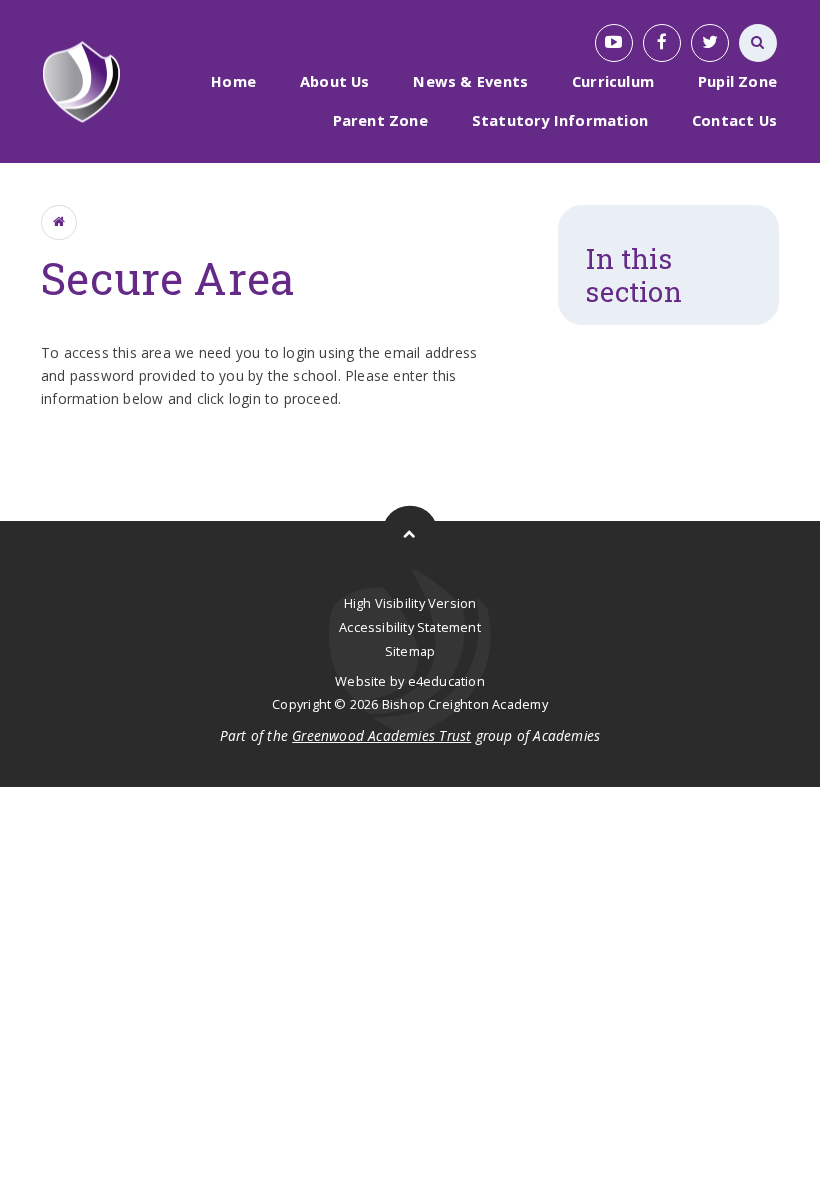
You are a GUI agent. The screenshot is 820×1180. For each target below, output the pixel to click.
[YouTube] (614, 43)
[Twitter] (710, 43)
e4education (446, 681)
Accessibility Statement (410, 627)
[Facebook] (662, 43)
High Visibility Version (410, 603)
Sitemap (410, 651)
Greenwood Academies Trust (381, 735)
